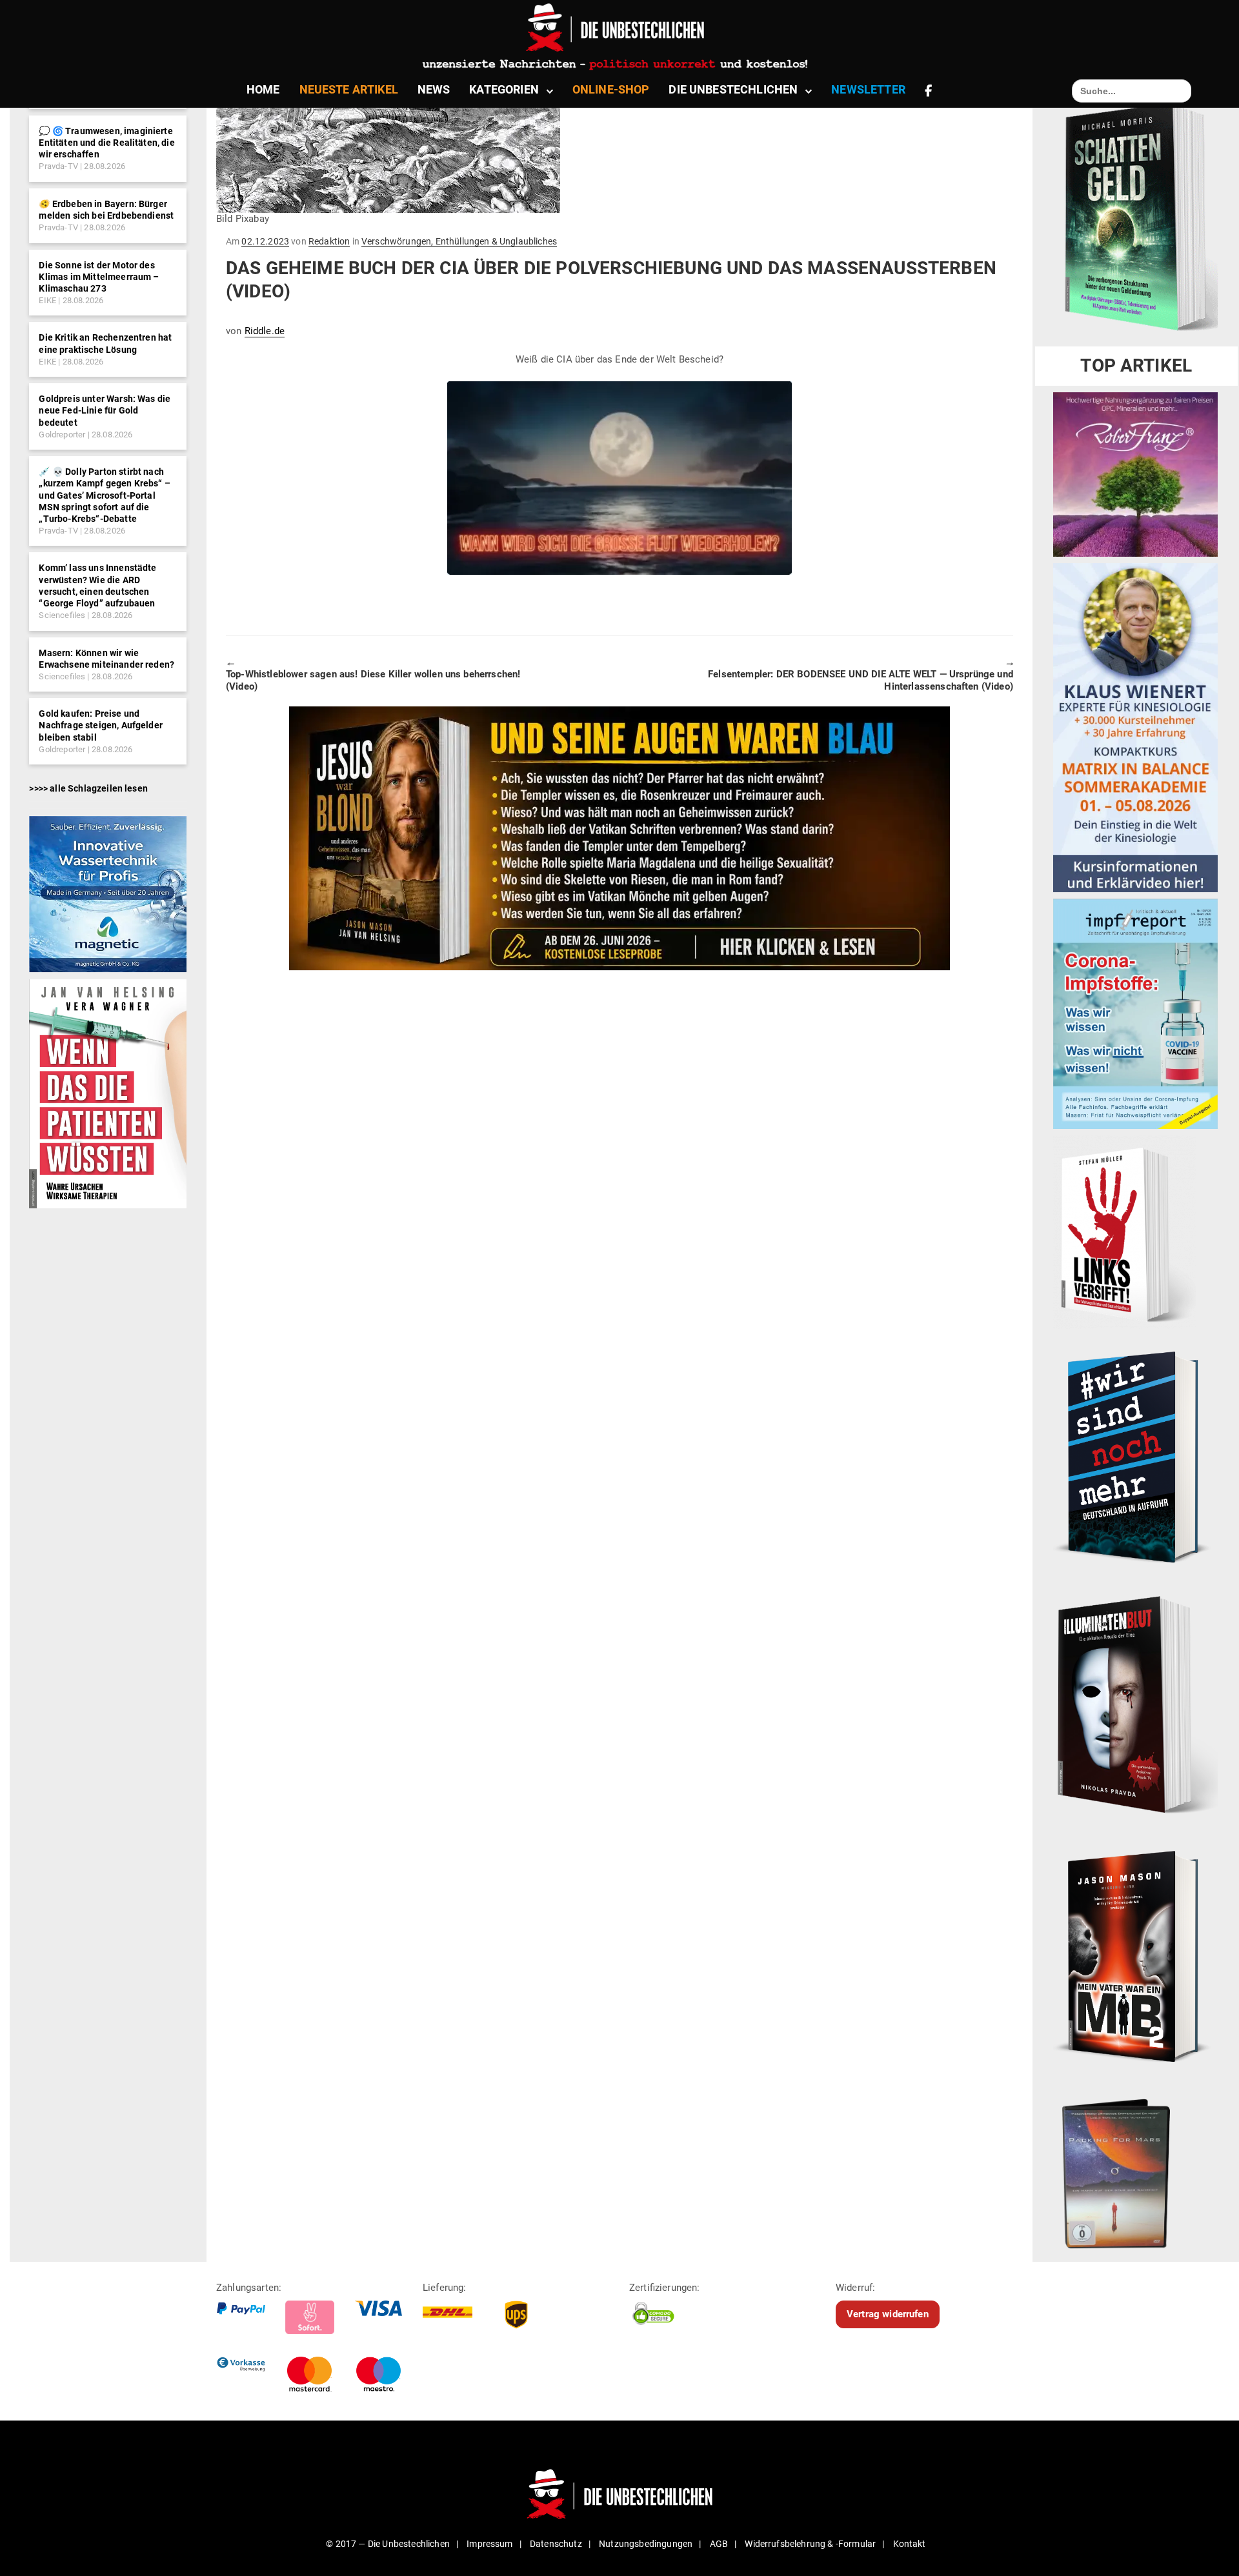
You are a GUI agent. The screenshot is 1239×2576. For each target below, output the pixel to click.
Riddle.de (265, 331)
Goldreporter (62, 434)
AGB (719, 2544)
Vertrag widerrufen (888, 2314)
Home (263, 89)
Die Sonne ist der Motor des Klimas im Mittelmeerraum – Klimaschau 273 (99, 277)
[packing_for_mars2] (1135, 2169)
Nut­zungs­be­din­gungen (646, 2544)
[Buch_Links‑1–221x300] (1124, 1232)
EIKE (47, 300)
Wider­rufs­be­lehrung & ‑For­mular (810, 2544)
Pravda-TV (58, 166)
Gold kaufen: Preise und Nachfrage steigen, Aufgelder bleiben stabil (100, 725)
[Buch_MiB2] (1135, 1955)
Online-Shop (611, 89)
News (434, 89)
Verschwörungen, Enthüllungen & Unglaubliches (459, 241)
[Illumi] (1135, 1706)
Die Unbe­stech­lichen (733, 89)
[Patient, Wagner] (107, 1093)
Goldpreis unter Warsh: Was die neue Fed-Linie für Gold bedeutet (105, 410)
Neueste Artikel (349, 89)
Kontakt (910, 2544)
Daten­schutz (556, 2544)
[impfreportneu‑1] (1135, 1013)
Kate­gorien (504, 89)
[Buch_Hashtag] (1135, 1457)
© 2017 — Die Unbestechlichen (388, 2544)
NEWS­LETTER (868, 89)
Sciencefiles (62, 615)
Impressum (489, 2544)
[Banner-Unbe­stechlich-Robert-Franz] (1135, 474)
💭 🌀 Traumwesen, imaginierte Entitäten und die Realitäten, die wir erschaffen (106, 143)
